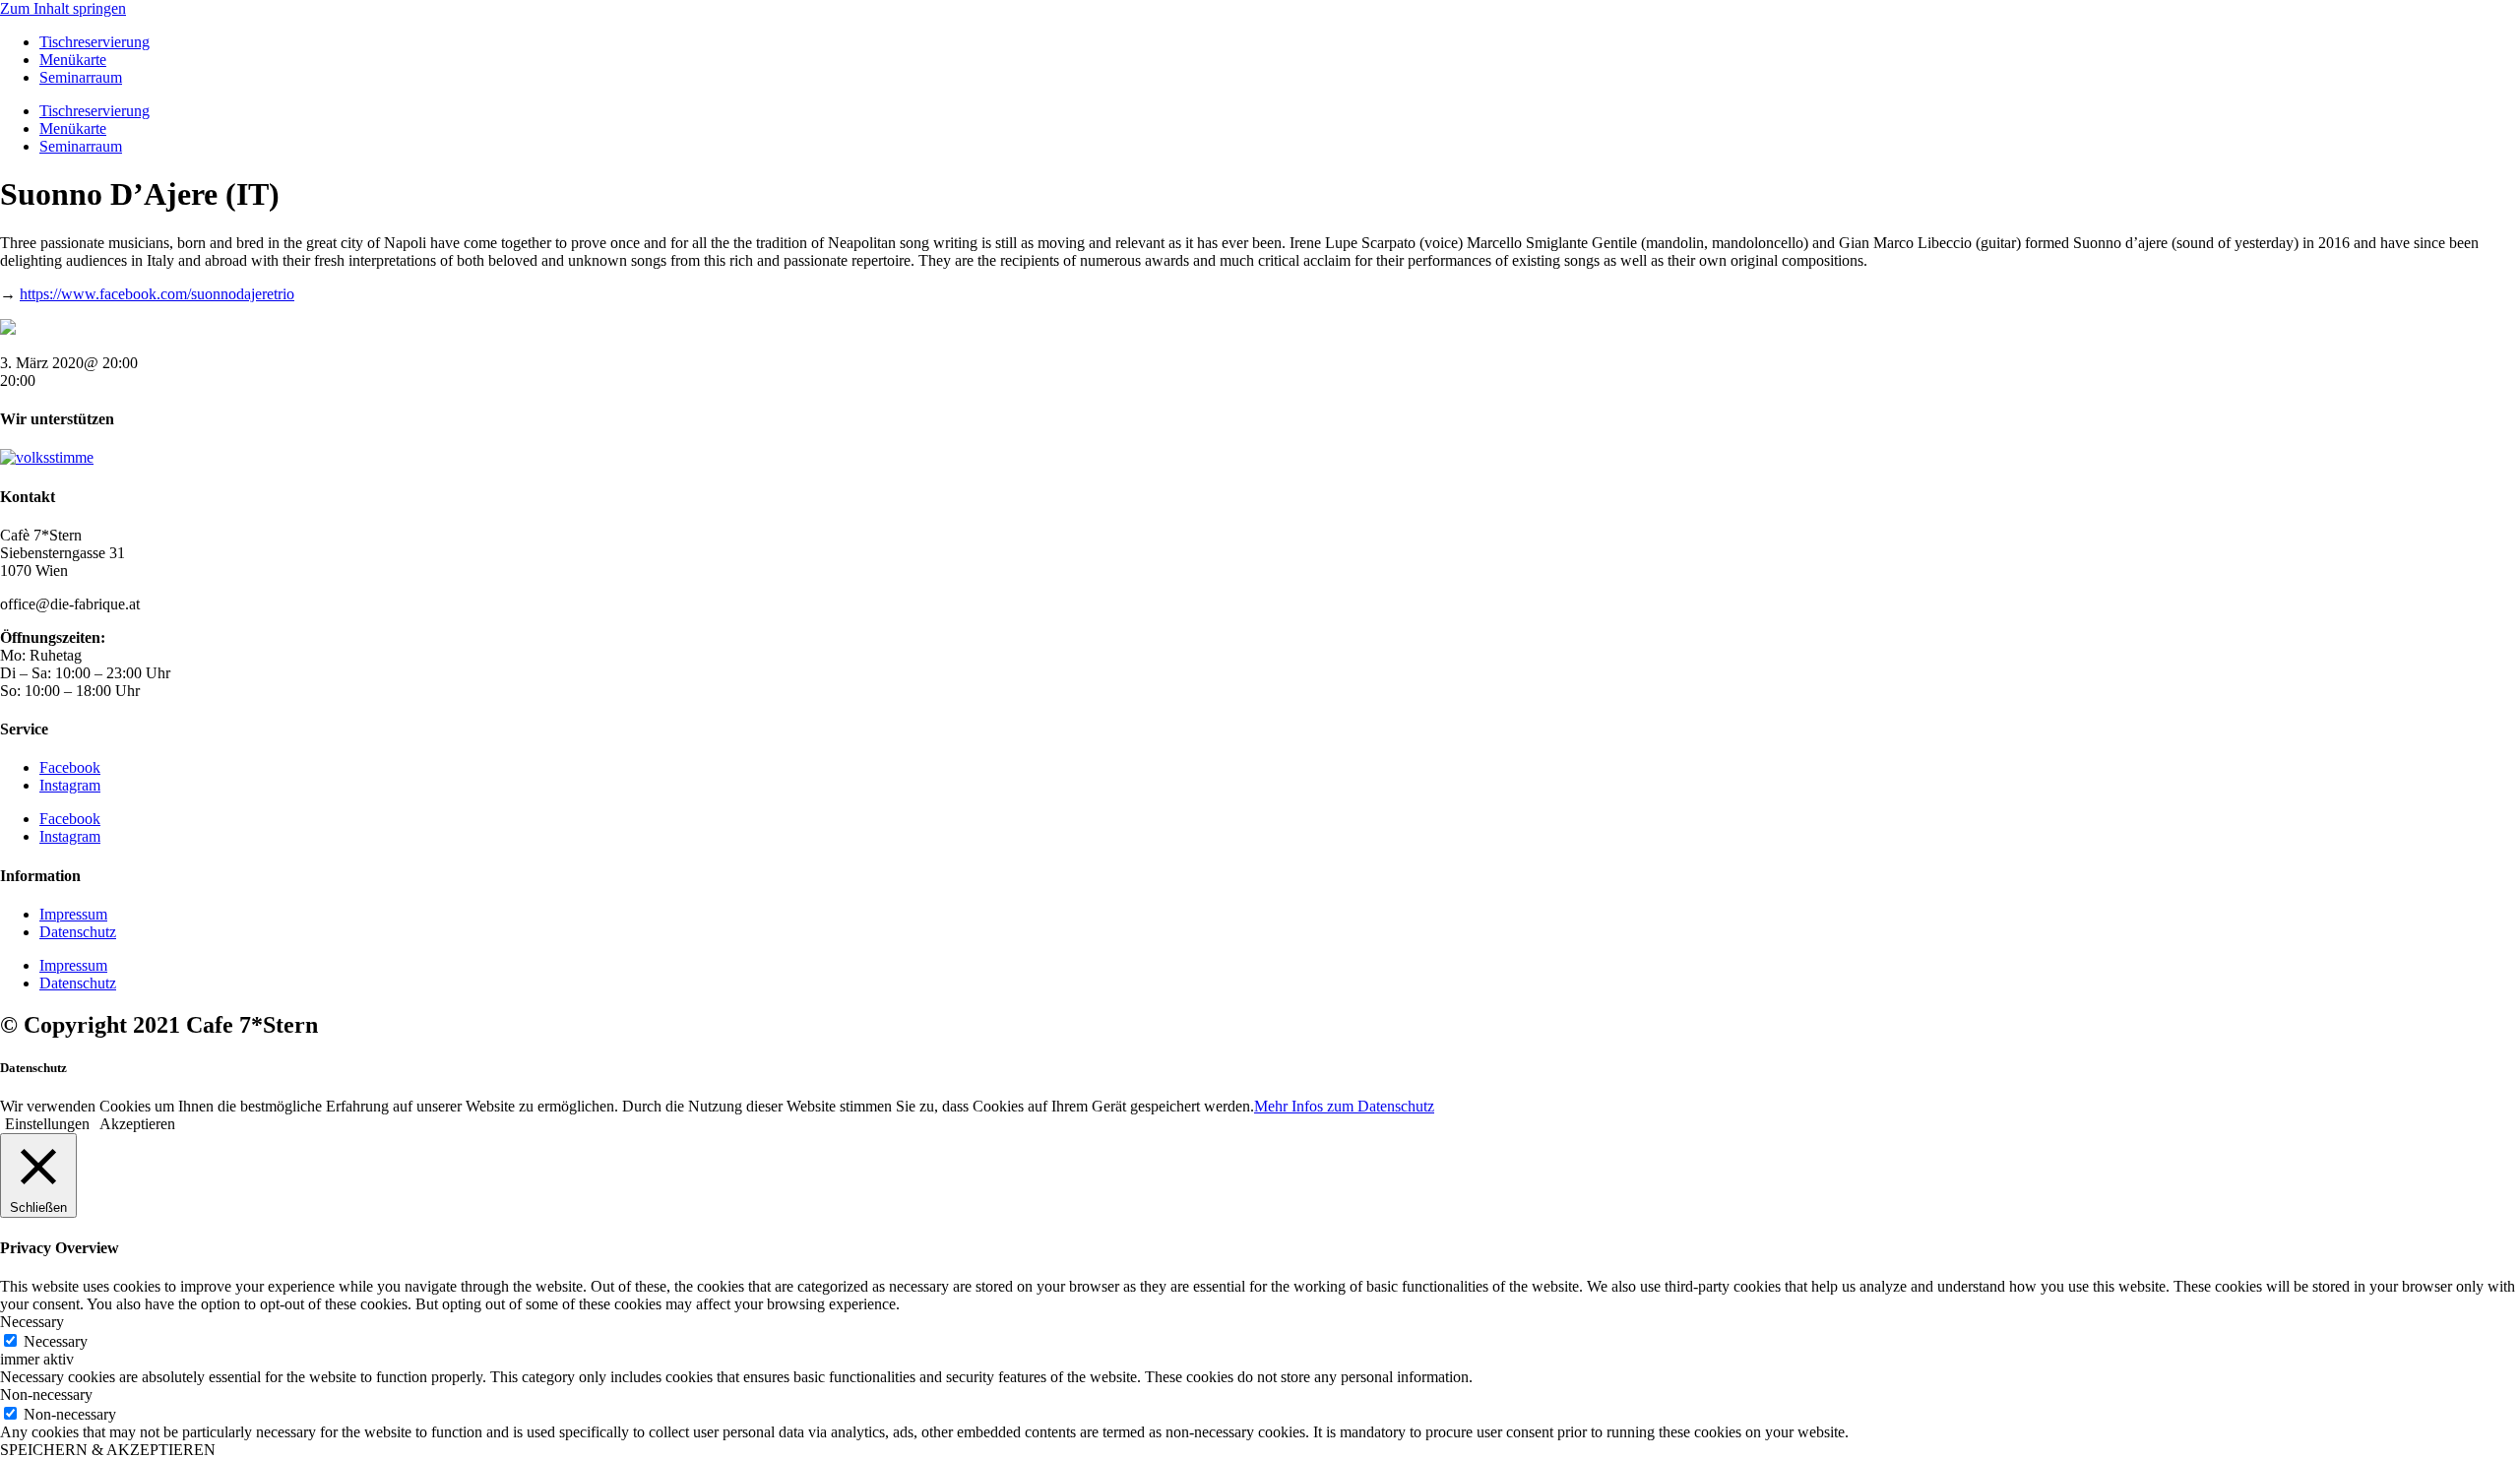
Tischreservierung (94, 42)
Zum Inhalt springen (63, 8)
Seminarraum (81, 77)
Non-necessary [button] (46, 1395)
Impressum (73, 914)
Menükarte (73, 60)
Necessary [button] (32, 1322)
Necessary (56, 1341)
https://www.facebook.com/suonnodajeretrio (157, 294)
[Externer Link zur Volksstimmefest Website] (47, 457)
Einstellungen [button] (47, 1124)
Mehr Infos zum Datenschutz (1344, 1106)
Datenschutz (78, 932)
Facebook (70, 767)
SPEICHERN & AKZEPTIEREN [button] (108, 1450)
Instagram (70, 785)
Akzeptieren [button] (137, 1124)
